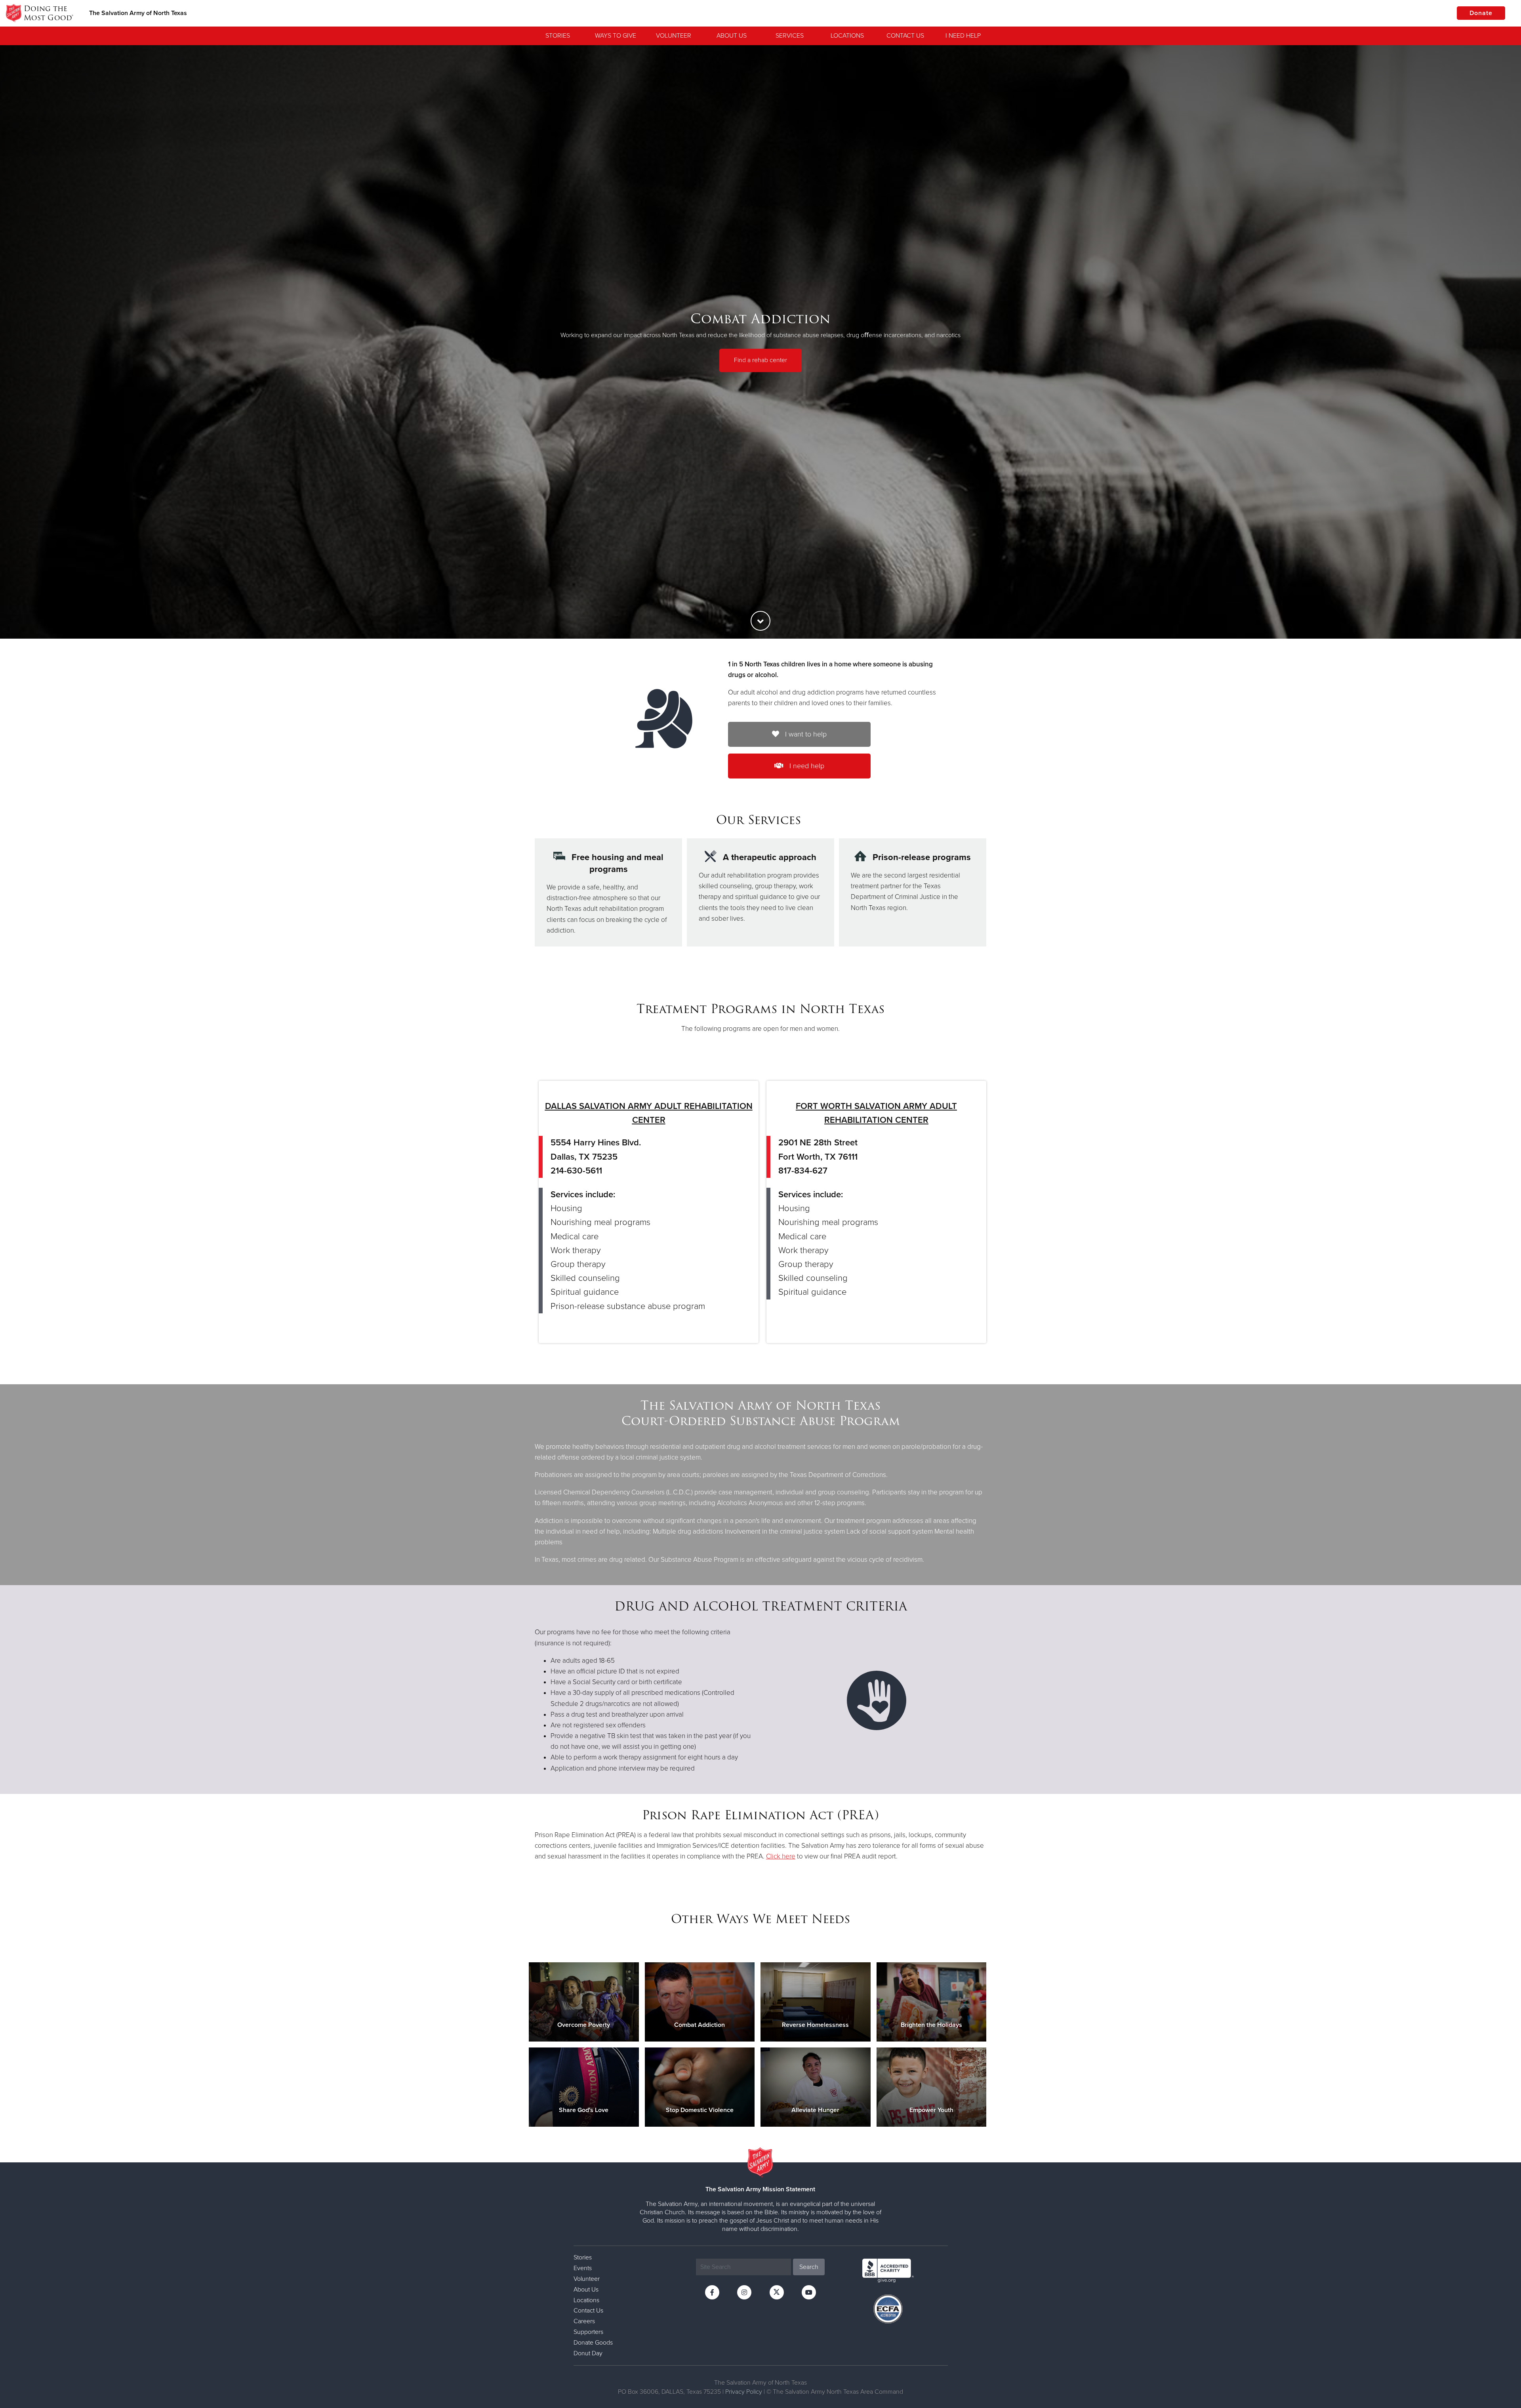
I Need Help (963, 36)
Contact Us (905, 36)
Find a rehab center (760, 360)
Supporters (588, 2332)
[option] (760, 342)
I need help (806, 766)
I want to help (805, 734)
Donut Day (588, 2353)
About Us (732, 36)
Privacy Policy (744, 2392)
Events (583, 2268)
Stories (558, 36)
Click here (781, 1856)
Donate (1481, 13)
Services (790, 36)
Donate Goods (593, 2343)
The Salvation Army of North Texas (138, 13)
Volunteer (674, 36)
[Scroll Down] (760, 621)
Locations (847, 36)
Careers (584, 2321)
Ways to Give (616, 36)
